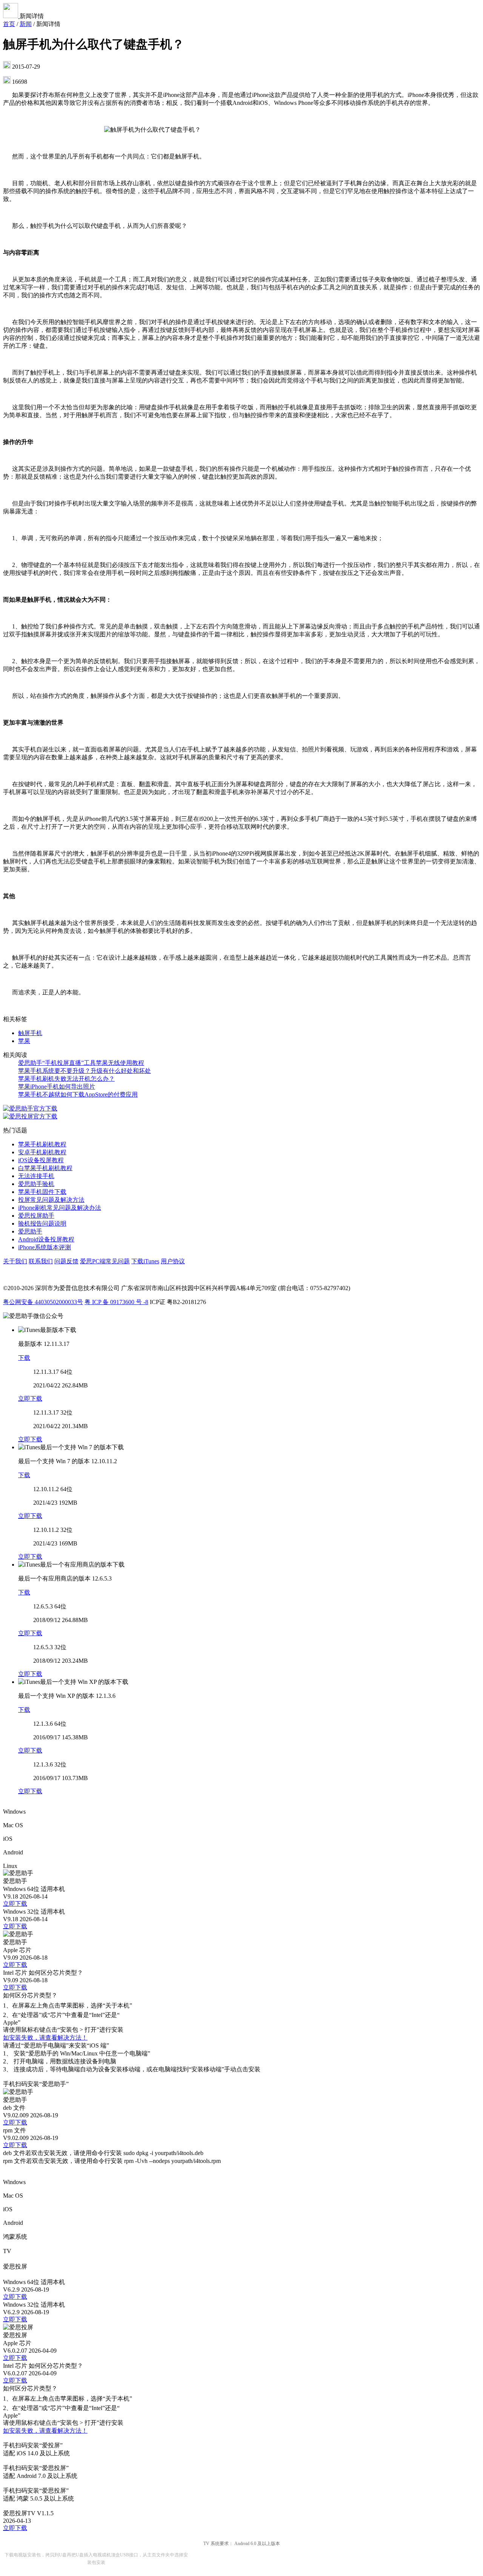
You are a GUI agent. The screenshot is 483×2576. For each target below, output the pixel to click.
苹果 (24, 1041)
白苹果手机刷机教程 (45, 1168)
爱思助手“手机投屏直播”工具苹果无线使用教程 (81, 1063)
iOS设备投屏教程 (41, 1160)
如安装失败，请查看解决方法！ (45, 2038)
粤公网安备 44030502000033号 (43, 1302)
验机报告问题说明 (42, 1223)
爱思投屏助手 (36, 1216)
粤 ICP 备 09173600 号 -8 (116, 1302)
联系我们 (41, 1261)
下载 (24, 1358)
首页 (9, 24)
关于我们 (15, 1261)
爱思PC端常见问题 (105, 1261)
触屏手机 (30, 1033)
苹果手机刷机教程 (42, 1144)
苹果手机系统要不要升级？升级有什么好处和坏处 (85, 1071)
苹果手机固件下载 (42, 1192)
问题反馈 (66, 1261)
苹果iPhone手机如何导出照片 (57, 1087)
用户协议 (173, 1261)
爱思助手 (30, 1231)
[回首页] (11, 16)
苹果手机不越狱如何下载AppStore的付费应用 (78, 1094)
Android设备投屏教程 (46, 1239)
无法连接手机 (36, 1176)
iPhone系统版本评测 (45, 1247)
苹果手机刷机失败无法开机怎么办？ (66, 1079)
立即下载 (30, 1399)
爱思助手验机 (36, 1184)
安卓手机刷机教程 (42, 1152)
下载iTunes (145, 1261)
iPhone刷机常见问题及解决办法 (60, 1208)
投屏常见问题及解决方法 (51, 1200)
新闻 (26, 24)
